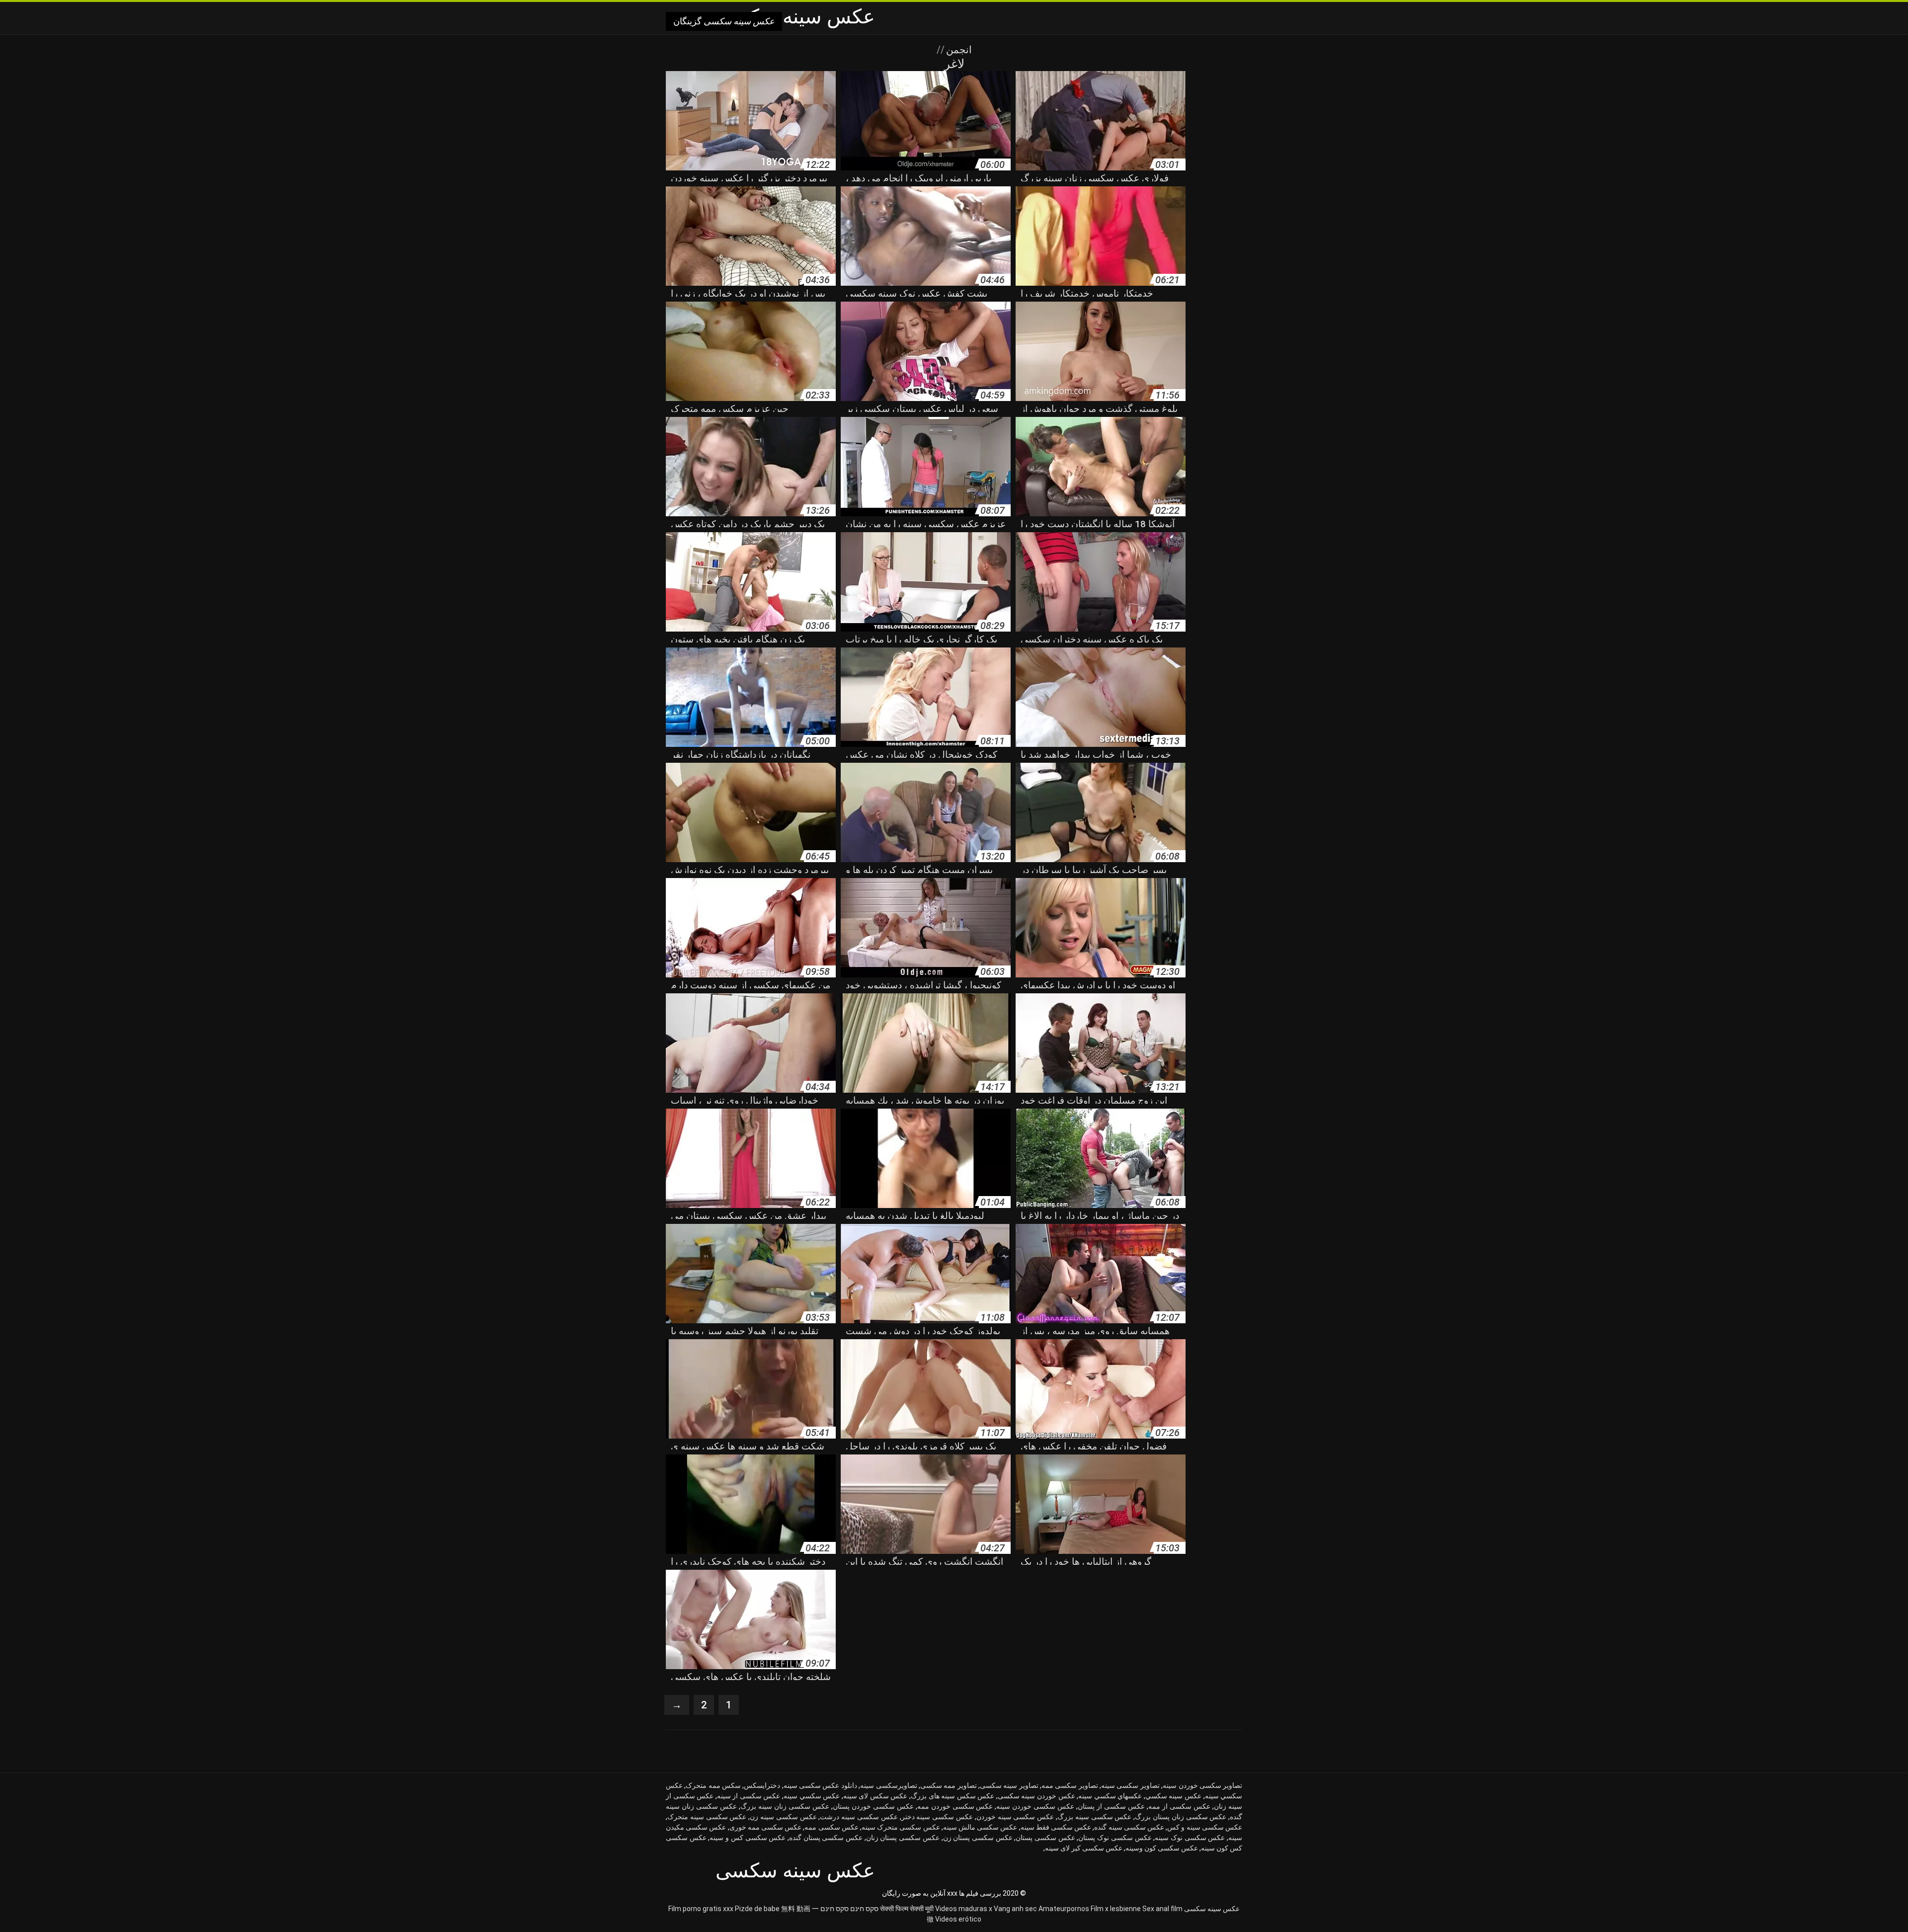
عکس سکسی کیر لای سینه (1084, 1848)
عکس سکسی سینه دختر (937, 1817)
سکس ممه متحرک (713, 1785)
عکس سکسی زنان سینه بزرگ (785, 1806)
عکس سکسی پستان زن (978, 1838)
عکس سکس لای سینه (875, 1796)
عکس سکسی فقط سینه (1056, 1827)
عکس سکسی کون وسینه (1162, 1848)
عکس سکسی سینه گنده (1129, 1827)
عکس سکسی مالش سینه (980, 1827)
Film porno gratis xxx (701, 1909)
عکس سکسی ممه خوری (766, 1827)
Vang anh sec (1015, 1909)
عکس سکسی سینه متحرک (707, 1817)
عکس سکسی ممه (831, 1827)
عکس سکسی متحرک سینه (901, 1827)
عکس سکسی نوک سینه (1190, 1838)
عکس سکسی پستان (1045, 1838)
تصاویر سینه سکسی (1009, 1785)
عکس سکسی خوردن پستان (873, 1806)
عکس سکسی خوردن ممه (955, 1806)
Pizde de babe (757, 1909)
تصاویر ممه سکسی (949, 1785)
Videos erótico (958, 1919)
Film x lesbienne (1116, 1909)
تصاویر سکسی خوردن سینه (1202, 1785)
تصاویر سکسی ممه (1070, 1785)
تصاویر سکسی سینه (1130, 1785)
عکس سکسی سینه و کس (1205, 1827)
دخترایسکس (762, 1785)
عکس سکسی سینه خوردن (1015, 1817)
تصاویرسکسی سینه (888, 1785)
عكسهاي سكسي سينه (1110, 1796)
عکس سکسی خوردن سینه (1035, 1806)
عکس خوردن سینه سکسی (1036, 1796)
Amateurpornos (1064, 1909)
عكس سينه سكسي (1173, 1796)
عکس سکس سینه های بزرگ (953, 1796)
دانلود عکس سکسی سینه (820, 1785)
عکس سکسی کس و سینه (748, 1838)
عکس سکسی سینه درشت (859, 1817)
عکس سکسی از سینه (749, 1796)
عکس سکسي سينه (812, 1796)
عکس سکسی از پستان (1111, 1806)
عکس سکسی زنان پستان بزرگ (1181, 1817)
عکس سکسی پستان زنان (903, 1838)
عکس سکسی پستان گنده (826, 1838)
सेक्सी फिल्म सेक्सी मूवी (907, 1909)
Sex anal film (1162, 1909)
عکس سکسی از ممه (1179, 1806)
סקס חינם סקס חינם (849, 1909)
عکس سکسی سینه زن (783, 1817)
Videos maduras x (964, 1909)
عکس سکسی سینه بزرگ (1094, 1817)
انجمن (958, 50)
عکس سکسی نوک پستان (1115, 1838)
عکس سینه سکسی (1212, 1909)
